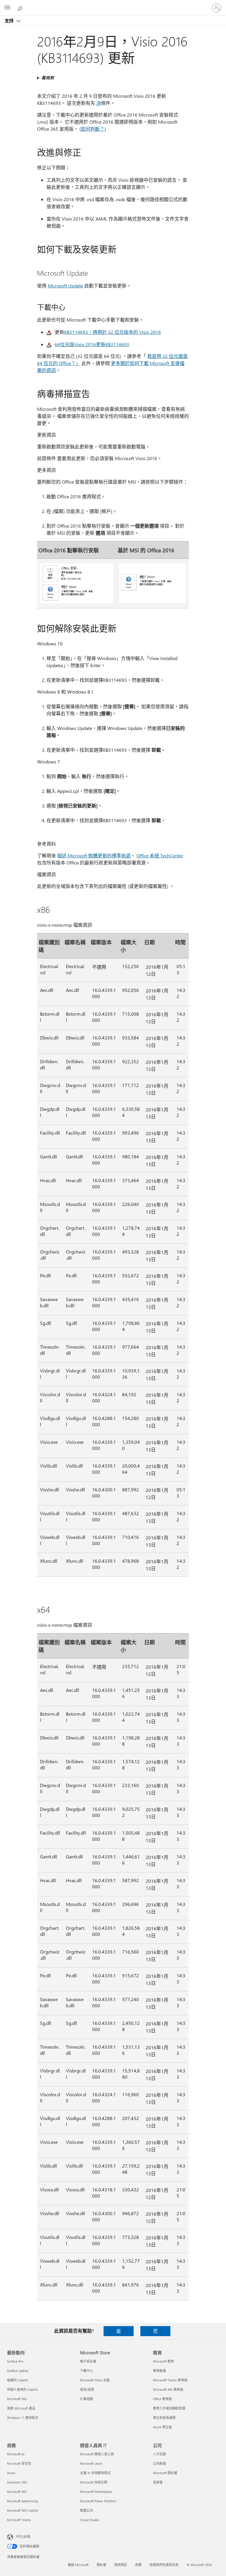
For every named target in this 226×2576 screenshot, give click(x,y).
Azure (11, 2473)
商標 (138, 2565)
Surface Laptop (18, 2371)
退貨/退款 (87, 2389)
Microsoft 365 (17, 2399)
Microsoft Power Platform (98, 2501)
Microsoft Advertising (22, 2501)
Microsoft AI (16, 2454)
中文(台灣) (23, 2537)
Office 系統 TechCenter (160, 855)
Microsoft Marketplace (96, 2492)
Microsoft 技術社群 (94, 2482)
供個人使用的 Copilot (22, 2389)
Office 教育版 (162, 2399)
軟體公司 (87, 2510)
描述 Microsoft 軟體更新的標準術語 (94, 855)
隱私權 (101, 2565)
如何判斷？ (93, 129)
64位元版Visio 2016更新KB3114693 (92, 344)
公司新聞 (159, 2463)
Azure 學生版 (162, 2427)
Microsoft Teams (19, 2520)
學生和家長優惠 (164, 2418)
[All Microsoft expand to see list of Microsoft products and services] (7, 8)
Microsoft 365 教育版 (168, 2389)
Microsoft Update (65, 286)
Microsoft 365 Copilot (23, 2510)
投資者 (158, 2482)
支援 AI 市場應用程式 (95, 2473)
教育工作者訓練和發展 (169, 2408)
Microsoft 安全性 (19, 2463)
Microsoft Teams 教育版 (170, 2380)
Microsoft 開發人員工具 (97, 2454)
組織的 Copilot (18, 2380)
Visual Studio (89, 2520)
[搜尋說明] (21, 8)
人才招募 (159, 2454)
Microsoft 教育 (163, 2361)
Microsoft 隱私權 (165, 2473)
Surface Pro (15, 2361)
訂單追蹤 (87, 2399)
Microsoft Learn (91, 2463)
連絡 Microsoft (78, 2565)
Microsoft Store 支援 (95, 2380)
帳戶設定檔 (88, 2361)
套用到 (48, 78)
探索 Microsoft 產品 (21, 2408)
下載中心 (87, 2371)
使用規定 (121, 2565)
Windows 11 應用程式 (23, 2418)
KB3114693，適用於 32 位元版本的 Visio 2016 (113, 332)
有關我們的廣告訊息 (164, 2565)
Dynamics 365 (17, 2482)
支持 (10, 21)
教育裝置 (159, 2371)
